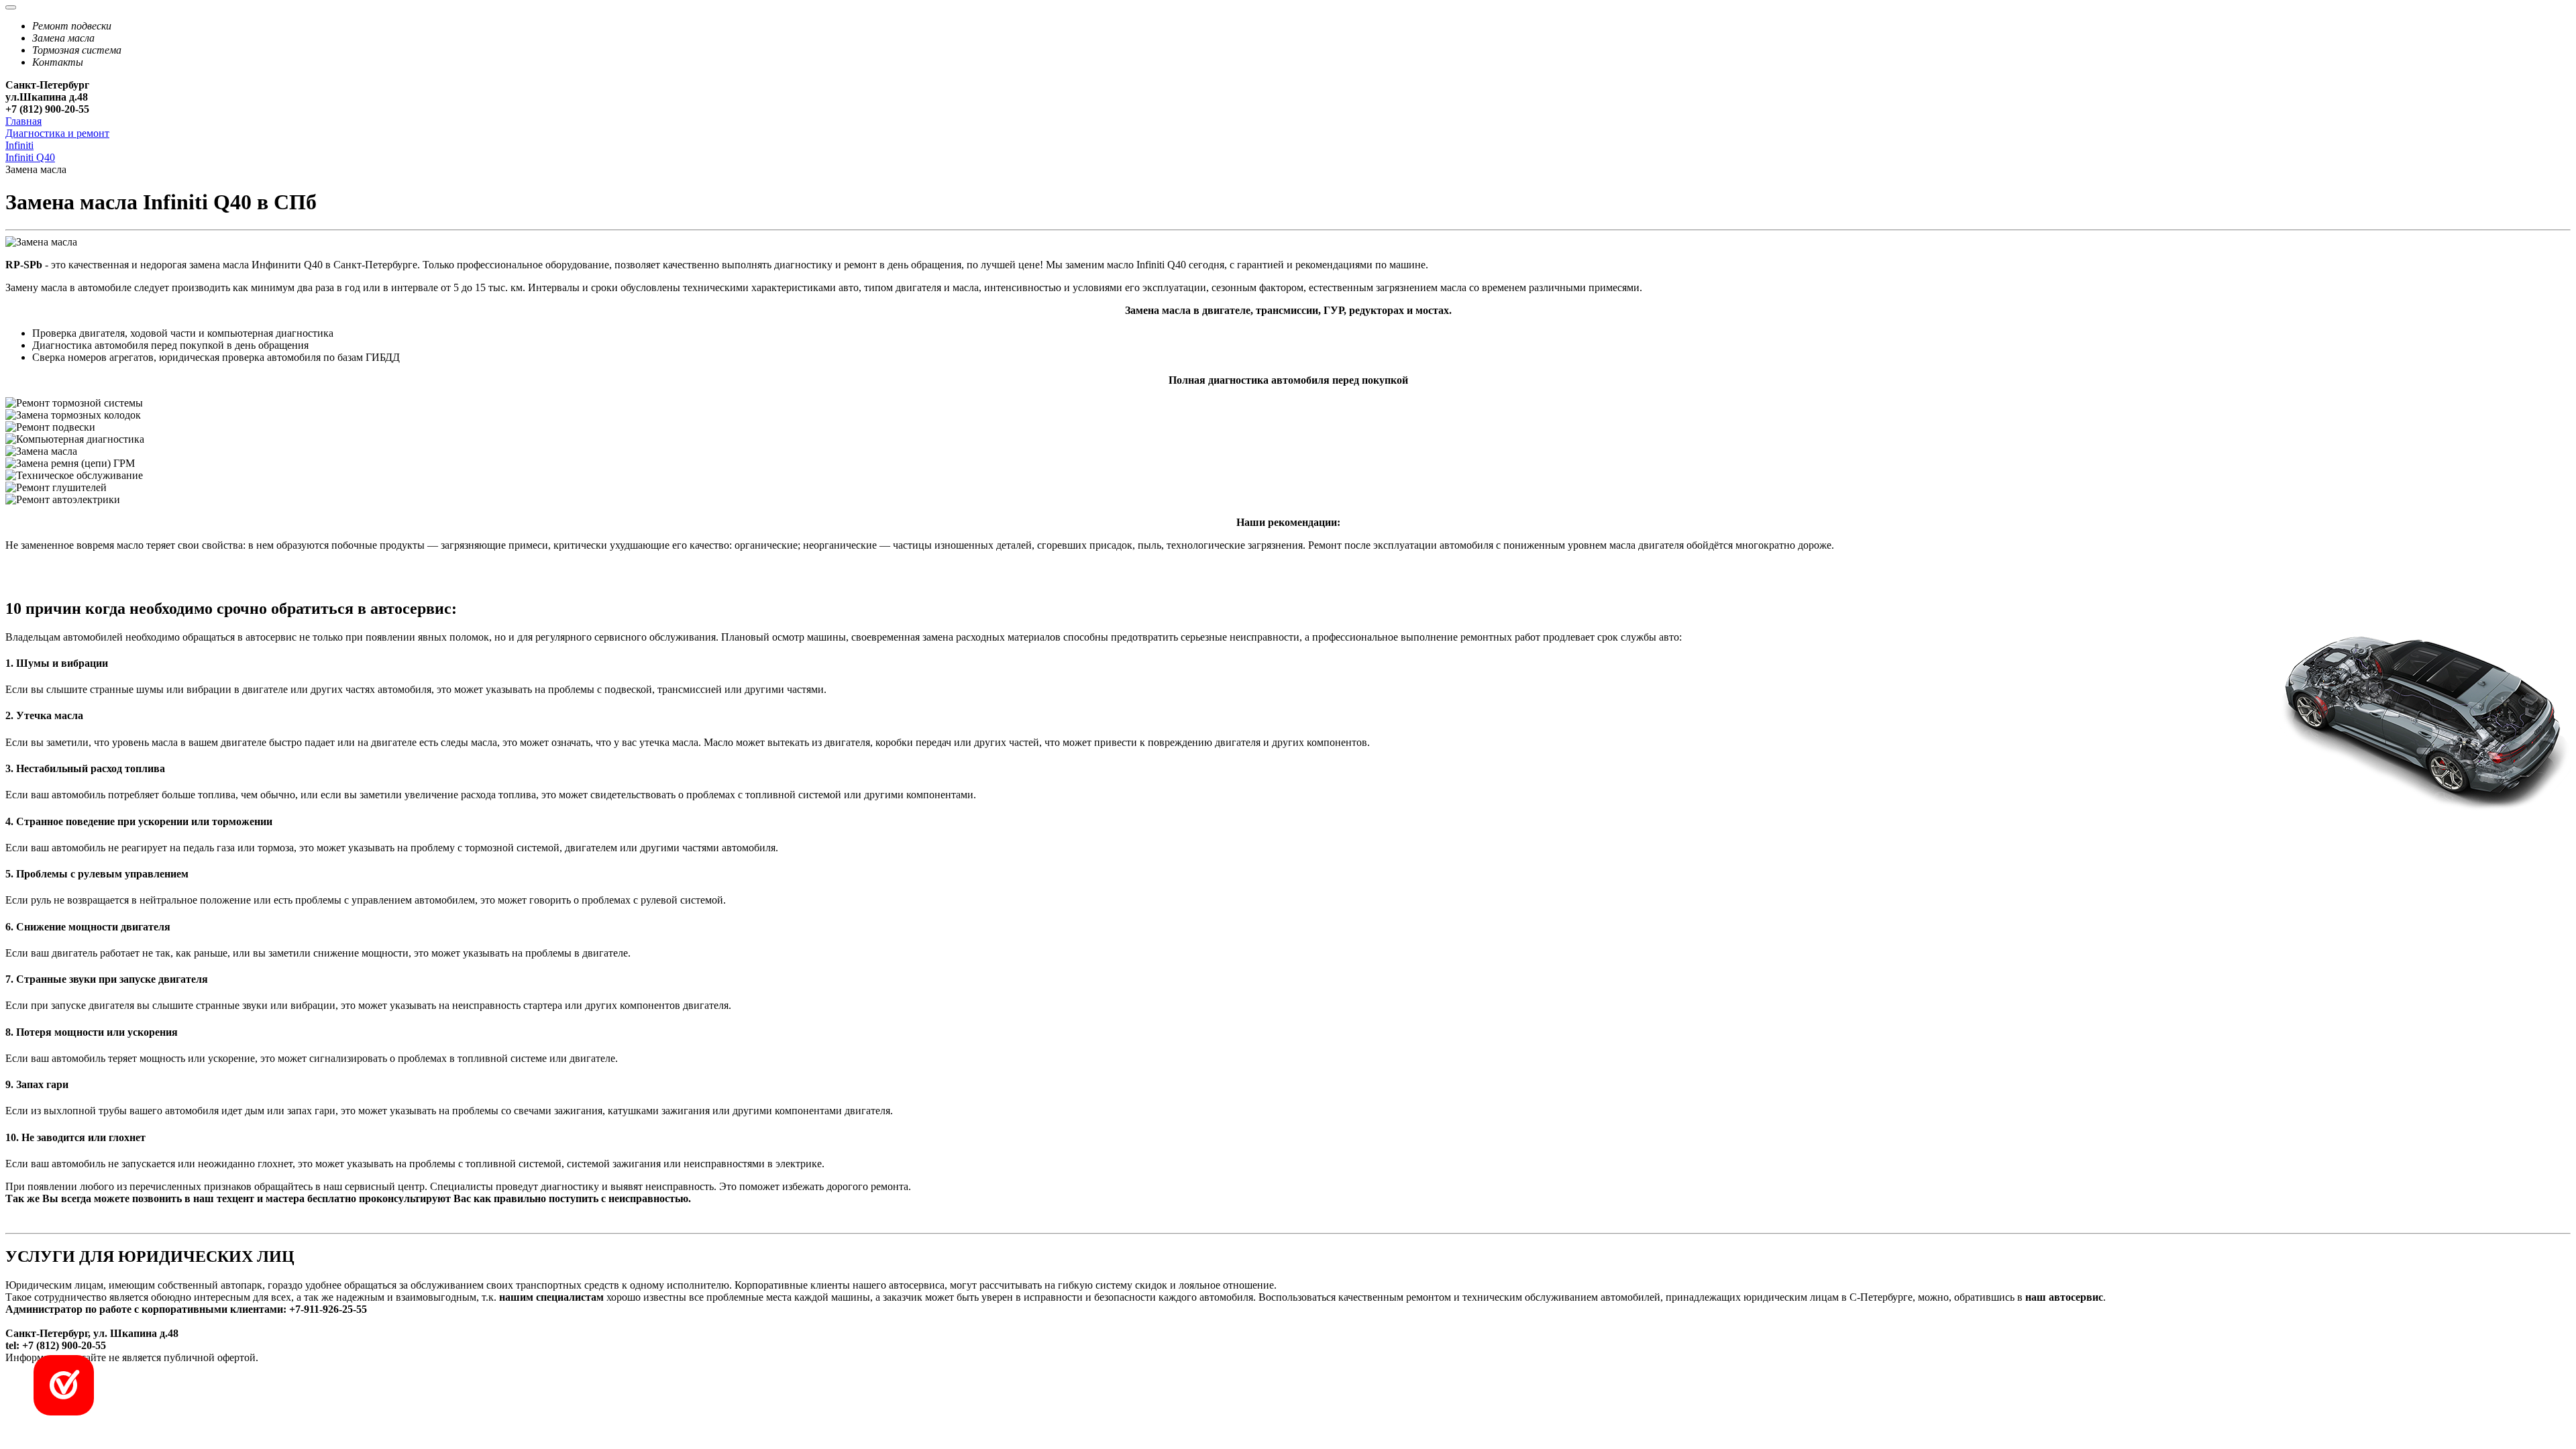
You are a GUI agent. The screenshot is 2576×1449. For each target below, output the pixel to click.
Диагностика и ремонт (57, 133)
